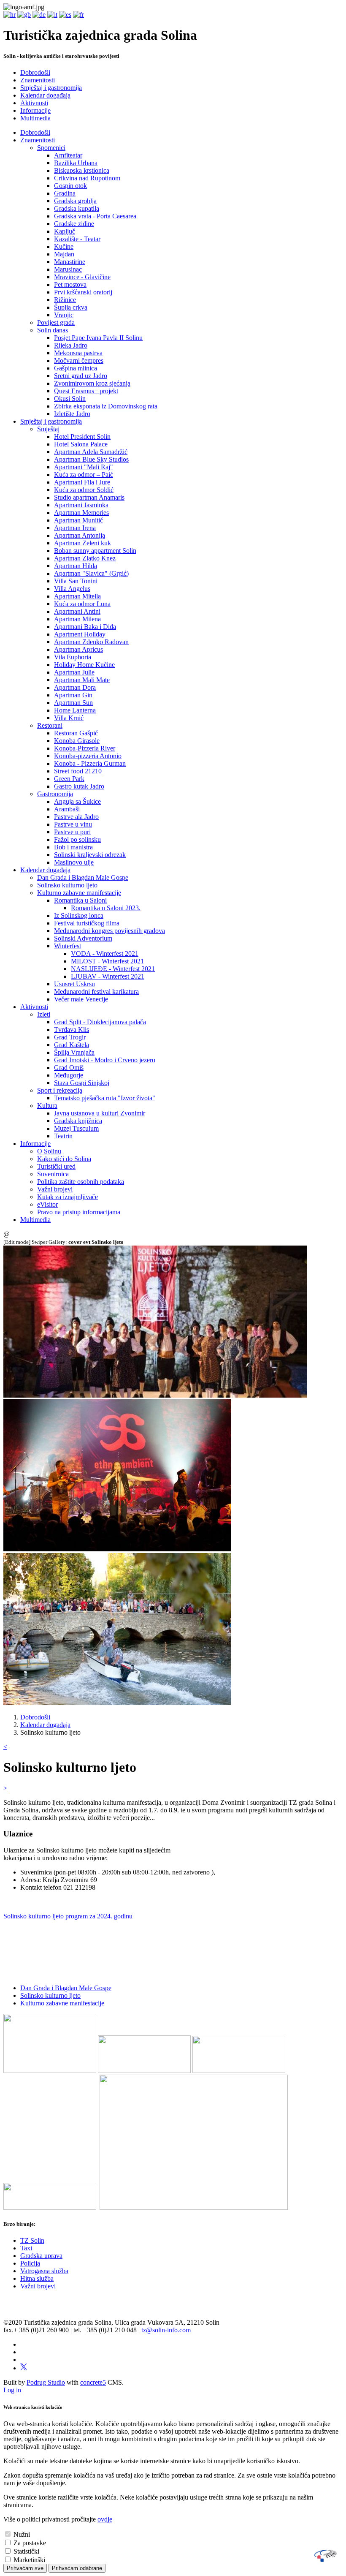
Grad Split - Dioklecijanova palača (100, 1022)
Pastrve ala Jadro (76, 817)
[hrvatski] (9, 15)
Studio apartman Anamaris (89, 497)
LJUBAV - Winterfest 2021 (108, 976)
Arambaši (67, 809)
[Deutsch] (39, 15)
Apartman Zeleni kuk (82, 543)
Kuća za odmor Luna (82, 604)
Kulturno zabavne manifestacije (79, 893)
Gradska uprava (41, 2256)
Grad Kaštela (72, 1045)
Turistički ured (56, 1166)
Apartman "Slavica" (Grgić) (91, 573)
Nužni (22, 2534)
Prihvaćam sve (25, 2568)
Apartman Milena (77, 619)
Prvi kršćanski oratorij (83, 292)
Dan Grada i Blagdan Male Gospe (83, 877)
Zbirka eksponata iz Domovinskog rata (106, 406)
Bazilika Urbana (76, 163)
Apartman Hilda (76, 566)
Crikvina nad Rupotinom (87, 178)
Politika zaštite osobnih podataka (81, 1182)
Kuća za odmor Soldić (84, 490)
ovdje (105, 2519)
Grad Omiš (69, 1068)
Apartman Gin (73, 695)
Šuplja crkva (71, 307)
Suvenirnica (53, 1174)
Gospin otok (70, 186)
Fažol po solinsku (77, 839)
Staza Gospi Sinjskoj (82, 1083)
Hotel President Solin (82, 437)
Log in (12, 2390)
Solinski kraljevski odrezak (90, 855)
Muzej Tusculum (76, 1128)
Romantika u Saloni (80, 900)
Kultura (47, 1106)
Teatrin (63, 1136)
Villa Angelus (72, 589)
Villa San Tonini (76, 581)
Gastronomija (55, 794)
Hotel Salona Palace (81, 444)
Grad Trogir (70, 1037)
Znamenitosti (38, 80)
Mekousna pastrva (78, 353)
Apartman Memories (81, 513)
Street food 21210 (78, 771)
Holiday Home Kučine (84, 665)
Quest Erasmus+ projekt (86, 391)
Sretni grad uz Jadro (81, 376)
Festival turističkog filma (87, 923)
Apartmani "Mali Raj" (84, 467)
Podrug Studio (46, 2382)
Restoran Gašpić (76, 733)
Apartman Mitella (77, 596)
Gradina (65, 193)
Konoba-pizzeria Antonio (88, 756)
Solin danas (53, 330)
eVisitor (47, 1204)
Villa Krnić (69, 718)
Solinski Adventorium (83, 938)
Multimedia (35, 118)
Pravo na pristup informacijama (79, 1212)
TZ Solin (32, 2240)
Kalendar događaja (45, 95)
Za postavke (30, 2543)
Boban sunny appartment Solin (95, 551)
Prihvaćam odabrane (77, 2568)
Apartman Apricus (78, 649)
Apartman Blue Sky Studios (91, 459)
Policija (30, 2263)
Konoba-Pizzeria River (85, 748)
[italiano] (52, 15)
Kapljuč (65, 231)
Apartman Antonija (80, 535)
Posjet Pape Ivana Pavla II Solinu (98, 338)
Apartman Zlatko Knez (85, 558)
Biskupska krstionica (82, 170)
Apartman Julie (74, 672)
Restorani (50, 725)
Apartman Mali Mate (82, 680)
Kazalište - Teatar (77, 239)
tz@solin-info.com (166, 2330)
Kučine (64, 246)
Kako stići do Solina (64, 1159)
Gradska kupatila (77, 208)
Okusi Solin (70, 399)
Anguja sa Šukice (77, 801)
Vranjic (64, 315)
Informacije (35, 110)
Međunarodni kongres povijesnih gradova (109, 931)
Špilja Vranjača (74, 1052)
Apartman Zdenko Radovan (91, 642)
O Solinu (49, 1151)
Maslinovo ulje (74, 862)
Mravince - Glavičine (82, 277)
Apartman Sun (73, 703)
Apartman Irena (75, 528)
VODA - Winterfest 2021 (105, 953)
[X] (24, 2368)
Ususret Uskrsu (74, 984)
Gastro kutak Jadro (79, 786)
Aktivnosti (34, 103)
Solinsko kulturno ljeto (67, 885)
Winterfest (68, 946)
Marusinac (68, 269)
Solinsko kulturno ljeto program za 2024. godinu (68, 1916)
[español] (65, 15)
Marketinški (29, 2560)
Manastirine (70, 262)
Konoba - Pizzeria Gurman (90, 763)
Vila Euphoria (73, 657)
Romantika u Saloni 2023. (106, 908)
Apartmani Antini (77, 611)
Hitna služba (37, 2278)
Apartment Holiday (80, 634)
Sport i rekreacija (60, 1090)
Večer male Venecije (81, 999)
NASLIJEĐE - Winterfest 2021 (113, 969)
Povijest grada (56, 322)
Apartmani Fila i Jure (82, 482)
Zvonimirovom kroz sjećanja (92, 383)
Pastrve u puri (72, 832)
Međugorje (69, 1075)
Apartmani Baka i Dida (85, 627)
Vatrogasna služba (44, 2271)
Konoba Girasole (77, 741)
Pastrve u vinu (73, 824)
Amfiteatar (68, 155)
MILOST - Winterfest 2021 (107, 961)
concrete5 (93, 2382)
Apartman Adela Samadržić (91, 452)
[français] (78, 15)
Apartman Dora (75, 687)
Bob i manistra (73, 847)
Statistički (26, 2551)
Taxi (26, 2248)
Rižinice (65, 300)
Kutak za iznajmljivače (68, 1197)
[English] (24, 15)
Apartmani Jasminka (81, 505)
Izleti (44, 1014)
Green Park (69, 779)
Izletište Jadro (72, 414)
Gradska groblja (75, 201)
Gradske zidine (74, 224)
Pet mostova (70, 284)
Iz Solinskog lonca (79, 915)
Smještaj (48, 429)
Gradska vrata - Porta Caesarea (95, 216)
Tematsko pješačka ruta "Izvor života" (105, 1098)
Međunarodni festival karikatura (96, 992)
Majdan (64, 254)
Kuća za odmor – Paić (84, 475)
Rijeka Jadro (71, 345)
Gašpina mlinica (76, 368)
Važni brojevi (55, 1189)
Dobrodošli (35, 72)
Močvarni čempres (79, 360)
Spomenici (51, 148)
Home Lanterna (75, 710)
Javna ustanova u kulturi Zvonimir (100, 1113)
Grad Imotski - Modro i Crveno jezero (105, 1060)
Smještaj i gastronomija (51, 88)
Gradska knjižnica (78, 1121)
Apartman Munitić (78, 520)
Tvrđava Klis (72, 1030)
